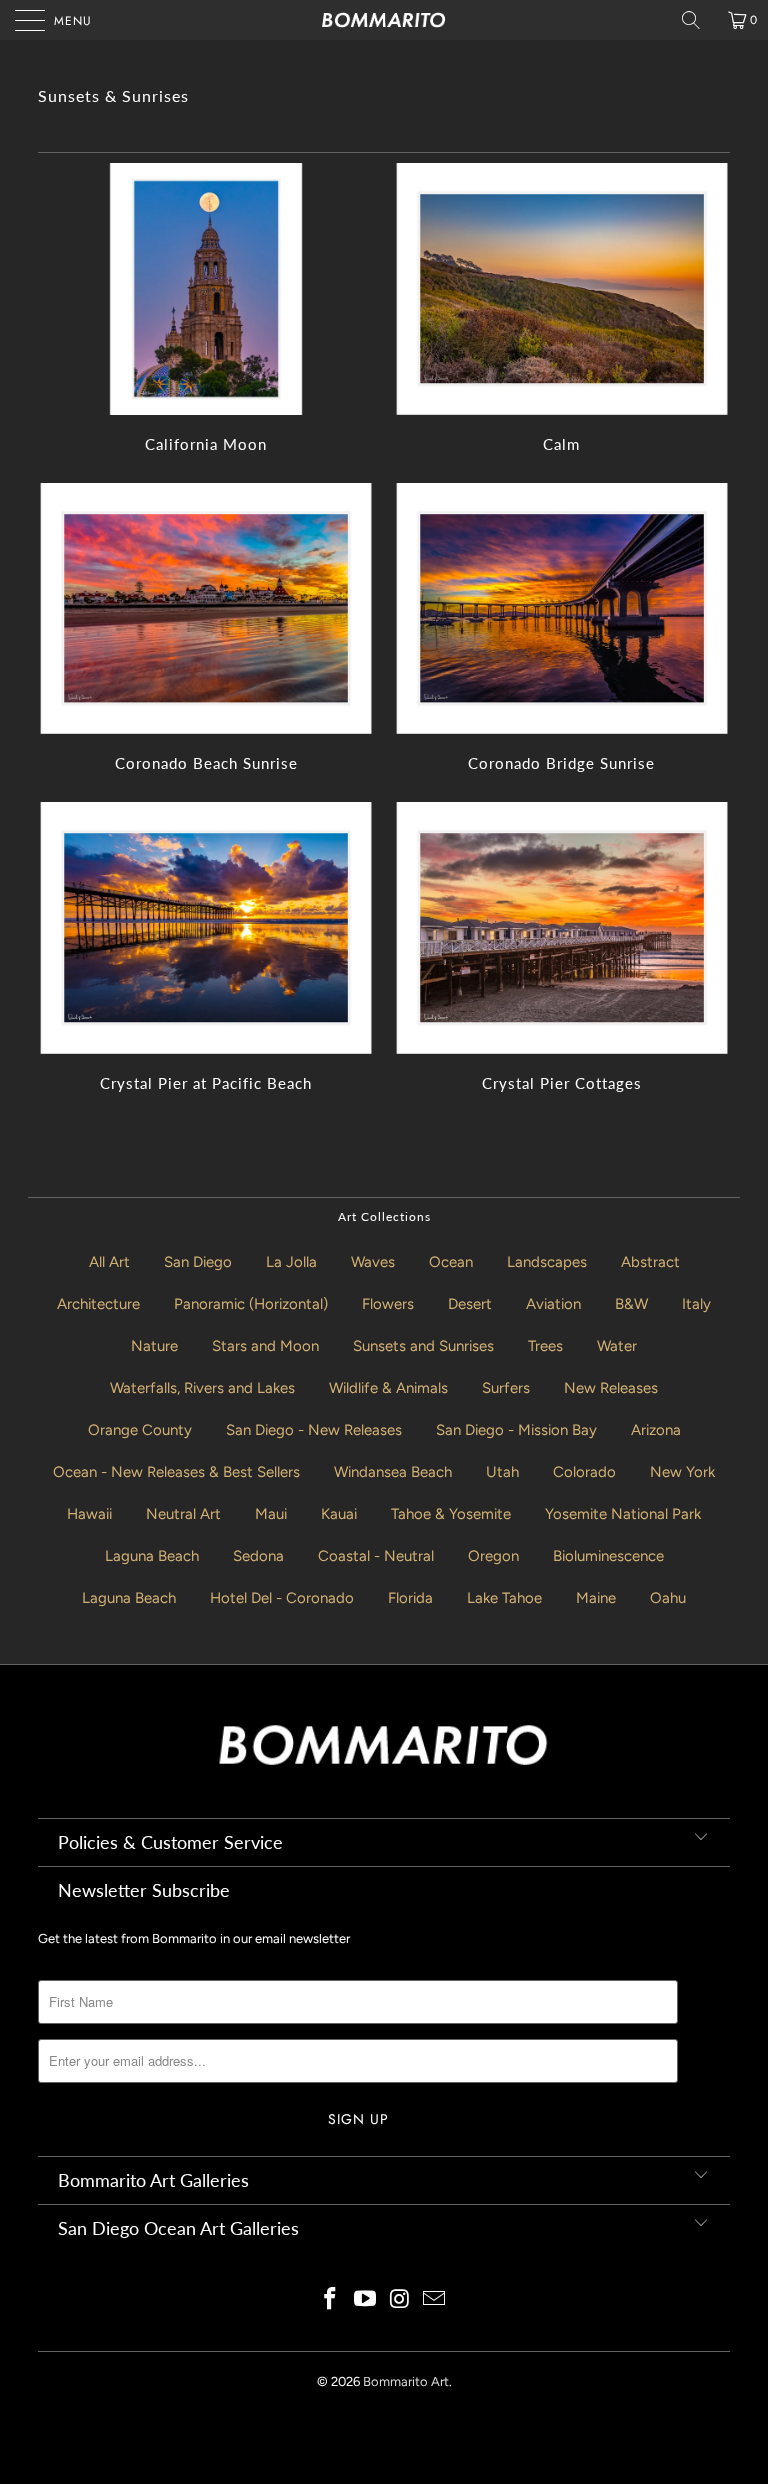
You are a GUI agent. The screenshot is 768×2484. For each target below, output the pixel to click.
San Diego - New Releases (314, 1430)
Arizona (656, 1430)
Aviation (553, 1304)
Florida (410, 1598)
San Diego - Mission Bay (516, 1430)
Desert (470, 1304)
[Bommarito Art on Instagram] (401, 2300)
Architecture (98, 1304)
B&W (631, 1304)
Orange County (140, 1430)
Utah (502, 1472)
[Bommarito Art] (384, 20)
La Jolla (291, 1262)
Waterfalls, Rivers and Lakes (202, 1388)
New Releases (611, 1388)
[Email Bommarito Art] (435, 2300)
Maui (271, 1514)
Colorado (584, 1472)
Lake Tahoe (504, 1598)
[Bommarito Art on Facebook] (331, 2300)
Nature (154, 1346)
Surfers (506, 1388)
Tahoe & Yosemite (451, 1514)
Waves (373, 1262)
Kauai (339, 1514)
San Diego (198, 1262)
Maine (596, 1598)
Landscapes (547, 1262)
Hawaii (89, 1514)
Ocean (451, 1262)
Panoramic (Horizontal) (251, 1304)
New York (682, 1472)
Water (617, 1346)
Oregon (493, 1556)
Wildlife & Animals (388, 1388)
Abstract (650, 1262)
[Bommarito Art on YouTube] (366, 2300)
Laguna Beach (152, 1556)
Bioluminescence (608, 1556)
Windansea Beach (393, 1472)
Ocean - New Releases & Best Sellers (176, 1472)
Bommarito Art (406, 2381)
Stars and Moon (265, 1346)
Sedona (258, 1556)
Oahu (668, 1598)
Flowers (388, 1304)
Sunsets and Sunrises (423, 1346)
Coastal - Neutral (376, 1556)
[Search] (698, 20)
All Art (109, 1262)
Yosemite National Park (623, 1514)
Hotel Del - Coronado (282, 1598)
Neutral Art (183, 1514)
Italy (696, 1304)
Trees (545, 1346)
